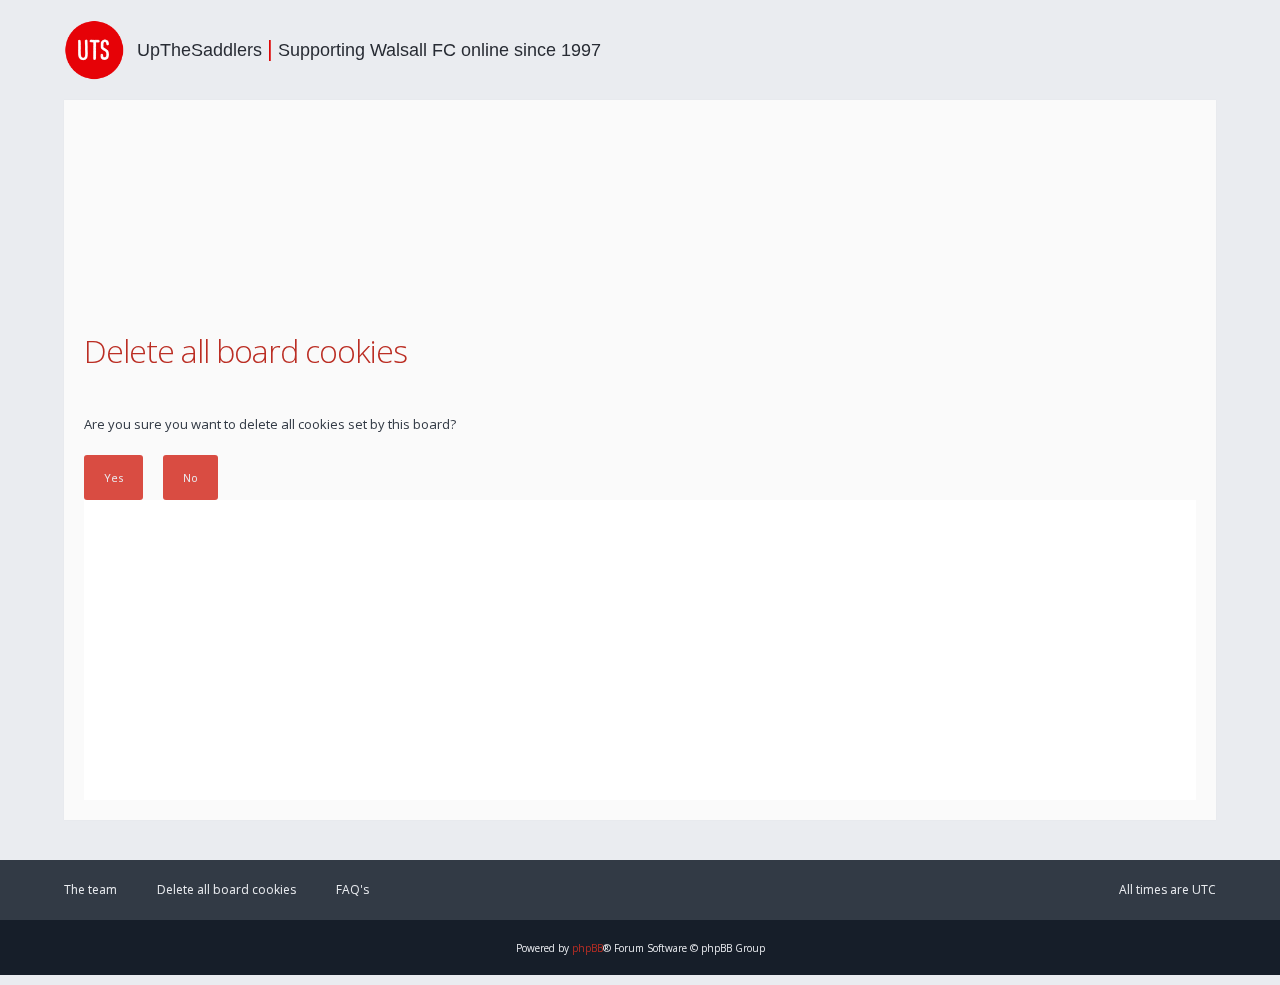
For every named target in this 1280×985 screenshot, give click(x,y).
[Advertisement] (640, 650)
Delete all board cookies (226, 889)
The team (90, 889)
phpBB (587, 948)
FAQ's (352, 889)
